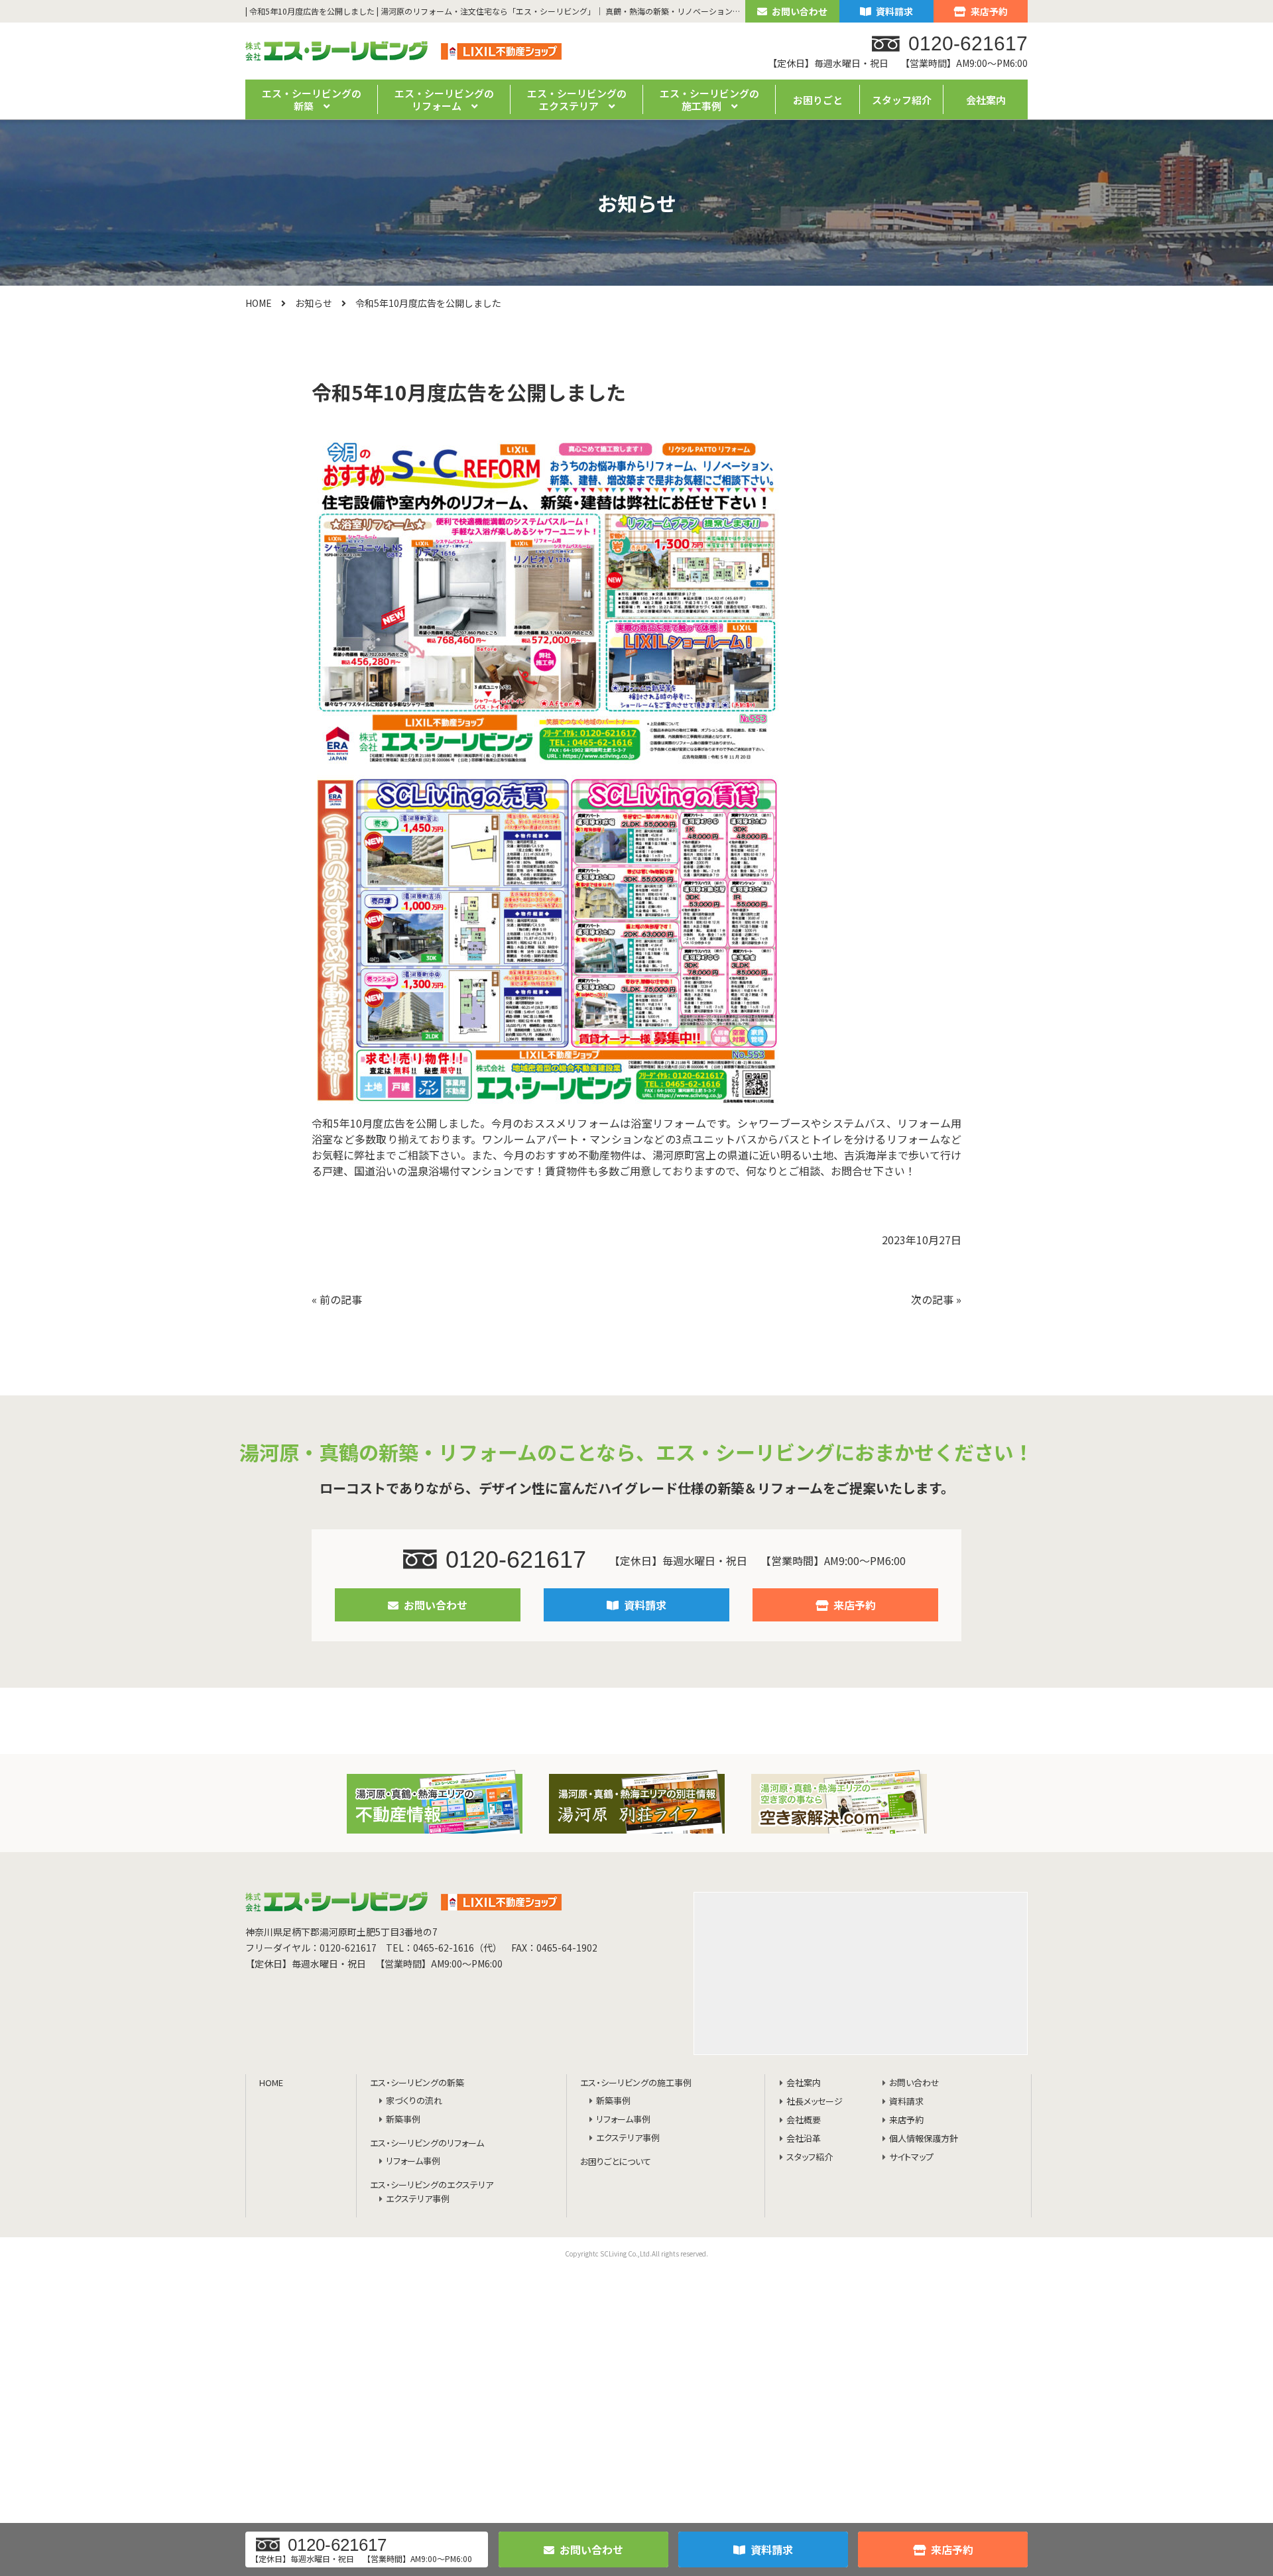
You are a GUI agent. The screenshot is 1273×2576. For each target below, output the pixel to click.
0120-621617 (516, 1559)
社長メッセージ (815, 2102)
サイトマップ (911, 2157)
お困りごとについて (616, 2162)
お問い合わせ (800, 11)
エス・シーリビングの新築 (417, 2083)
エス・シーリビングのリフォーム (427, 2143)
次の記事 (932, 1299)
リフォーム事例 (413, 2161)
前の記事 (341, 1299)
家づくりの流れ (414, 2101)
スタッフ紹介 (902, 100)
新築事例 (403, 2120)
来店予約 (989, 11)
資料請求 (894, 11)
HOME (259, 303)
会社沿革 (804, 2139)
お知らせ (314, 303)
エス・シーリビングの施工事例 (636, 2083)
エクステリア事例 (418, 2199)
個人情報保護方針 (924, 2139)
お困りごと (818, 100)
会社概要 (804, 2120)
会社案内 (986, 100)
